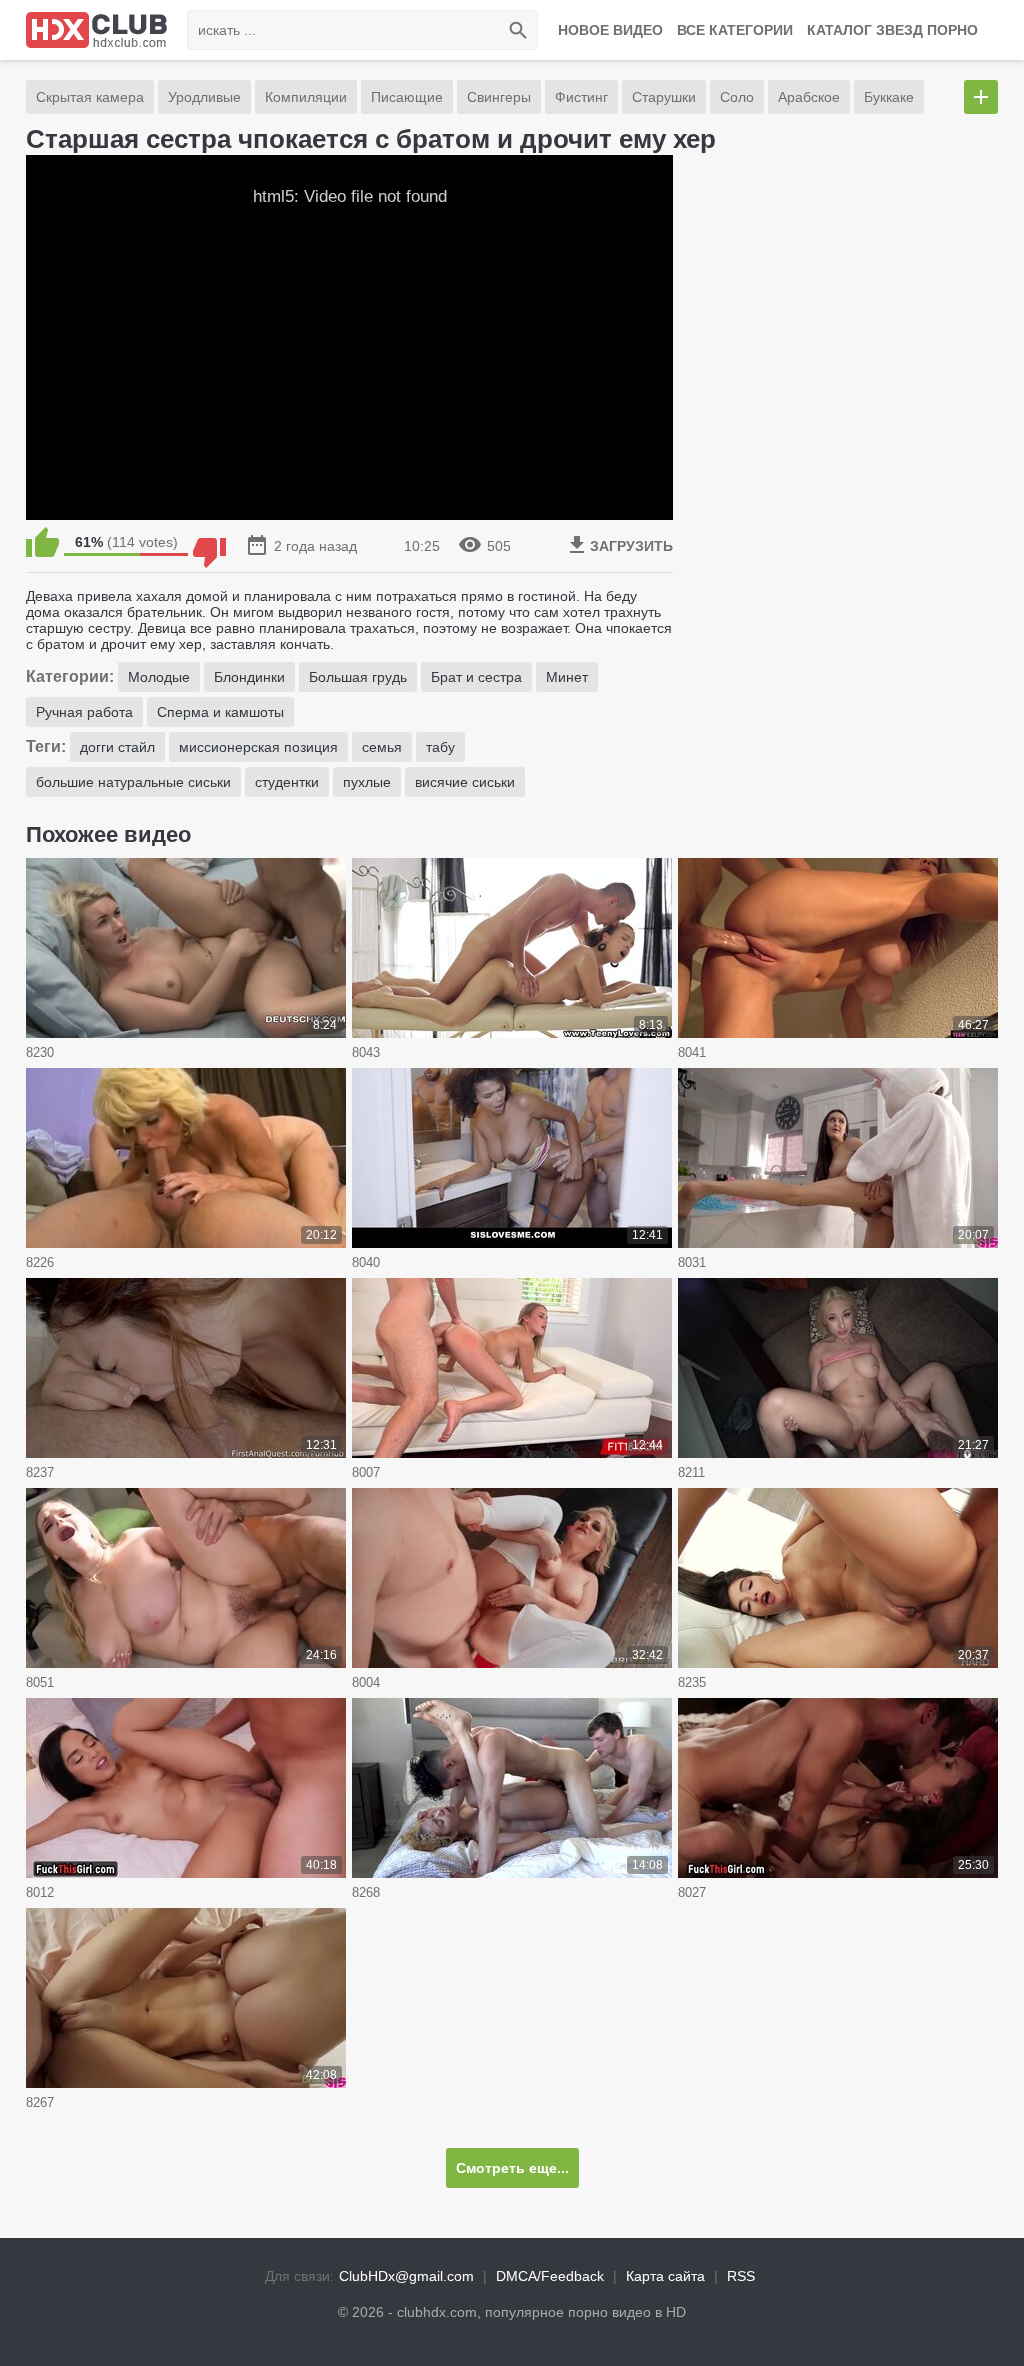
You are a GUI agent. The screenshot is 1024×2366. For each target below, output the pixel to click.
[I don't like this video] (209, 542)
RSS (741, 2276)
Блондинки (249, 677)
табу (440, 747)
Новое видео (610, 30)
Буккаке (889, 97)
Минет (567, 677)
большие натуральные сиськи (133, 782)
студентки (287, 782)
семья (382, 747)
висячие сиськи (465, 782)
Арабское (809, 97)
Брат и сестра (476, 677)
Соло (737, 97)
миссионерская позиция (258, 747)
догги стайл (117, 747)
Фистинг (581, 97)
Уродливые (204, 97)
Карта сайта (665, 2276)
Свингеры (499, 97)
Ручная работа (84, 712)
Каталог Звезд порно (892, 30)
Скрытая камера (90, 97)
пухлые (367, 782)
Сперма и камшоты (220, 712)
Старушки (664, 97)
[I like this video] (42, 542)
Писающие (407, 97)
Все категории (735, 30)
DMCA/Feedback (550, 2276)
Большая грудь (358, 677)
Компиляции (306, 97)
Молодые (159, 677)
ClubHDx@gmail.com (406, 2276)
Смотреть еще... (512, 2168)
